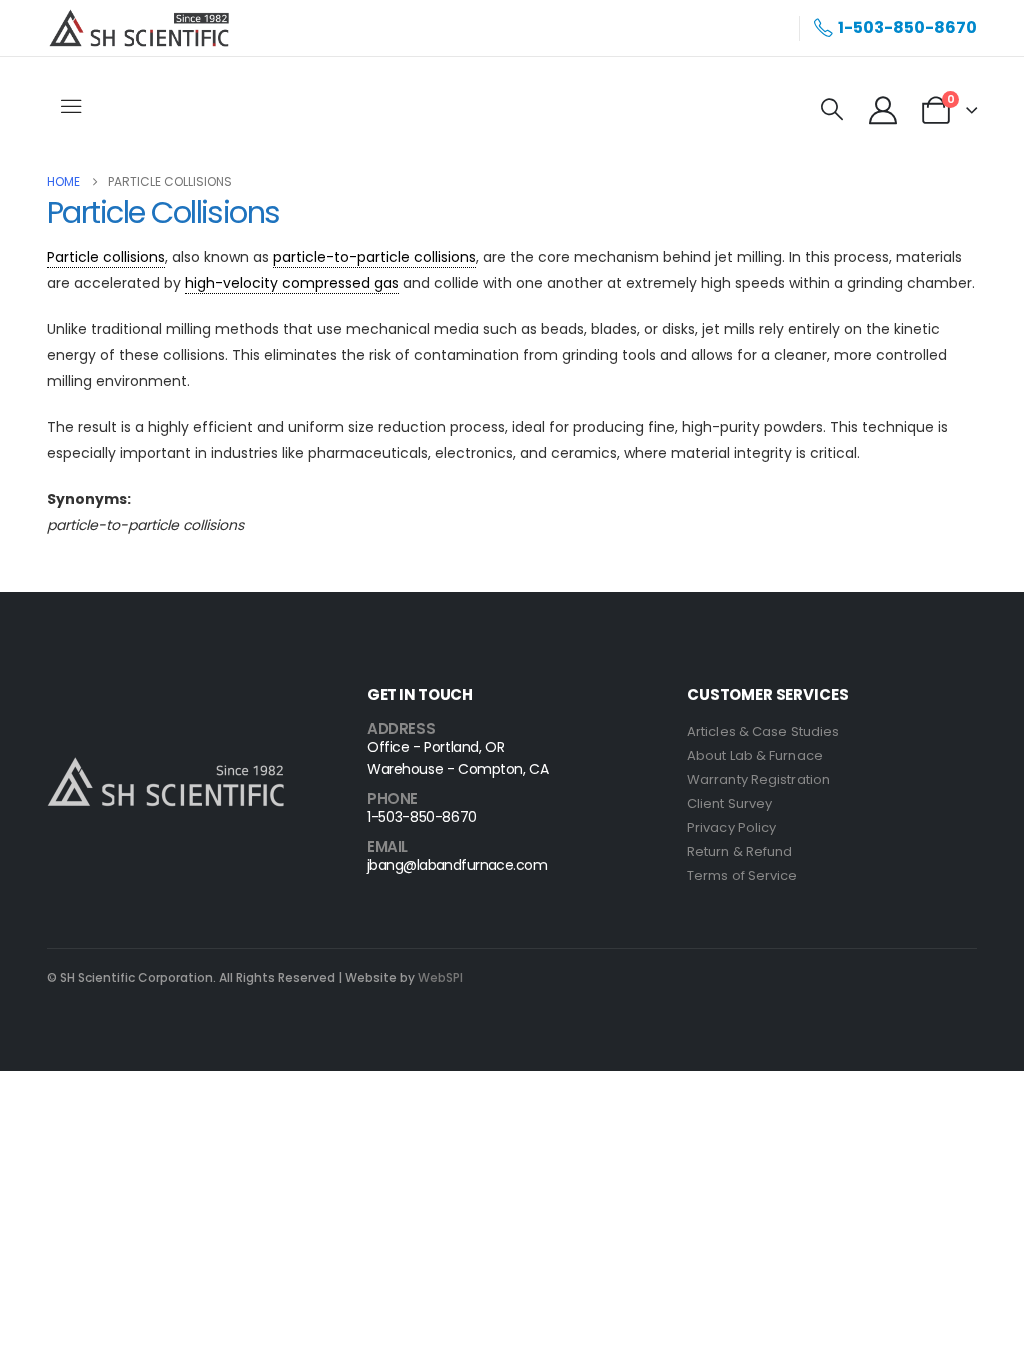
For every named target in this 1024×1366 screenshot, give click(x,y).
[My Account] (883, 110)
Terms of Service (742, 875)
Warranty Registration (758, 779)
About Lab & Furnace (755, 755)
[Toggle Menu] (73, 107)
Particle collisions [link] (106, 257)
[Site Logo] (139, 28)
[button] (832, 110)
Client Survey (729, 803)
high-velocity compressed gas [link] (292, 283)
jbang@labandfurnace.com (457, 865)
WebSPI (440, 977)
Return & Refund (740, 851)
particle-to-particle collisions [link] (374, 257)
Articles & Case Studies (763, 731)
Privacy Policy (731, 827)
